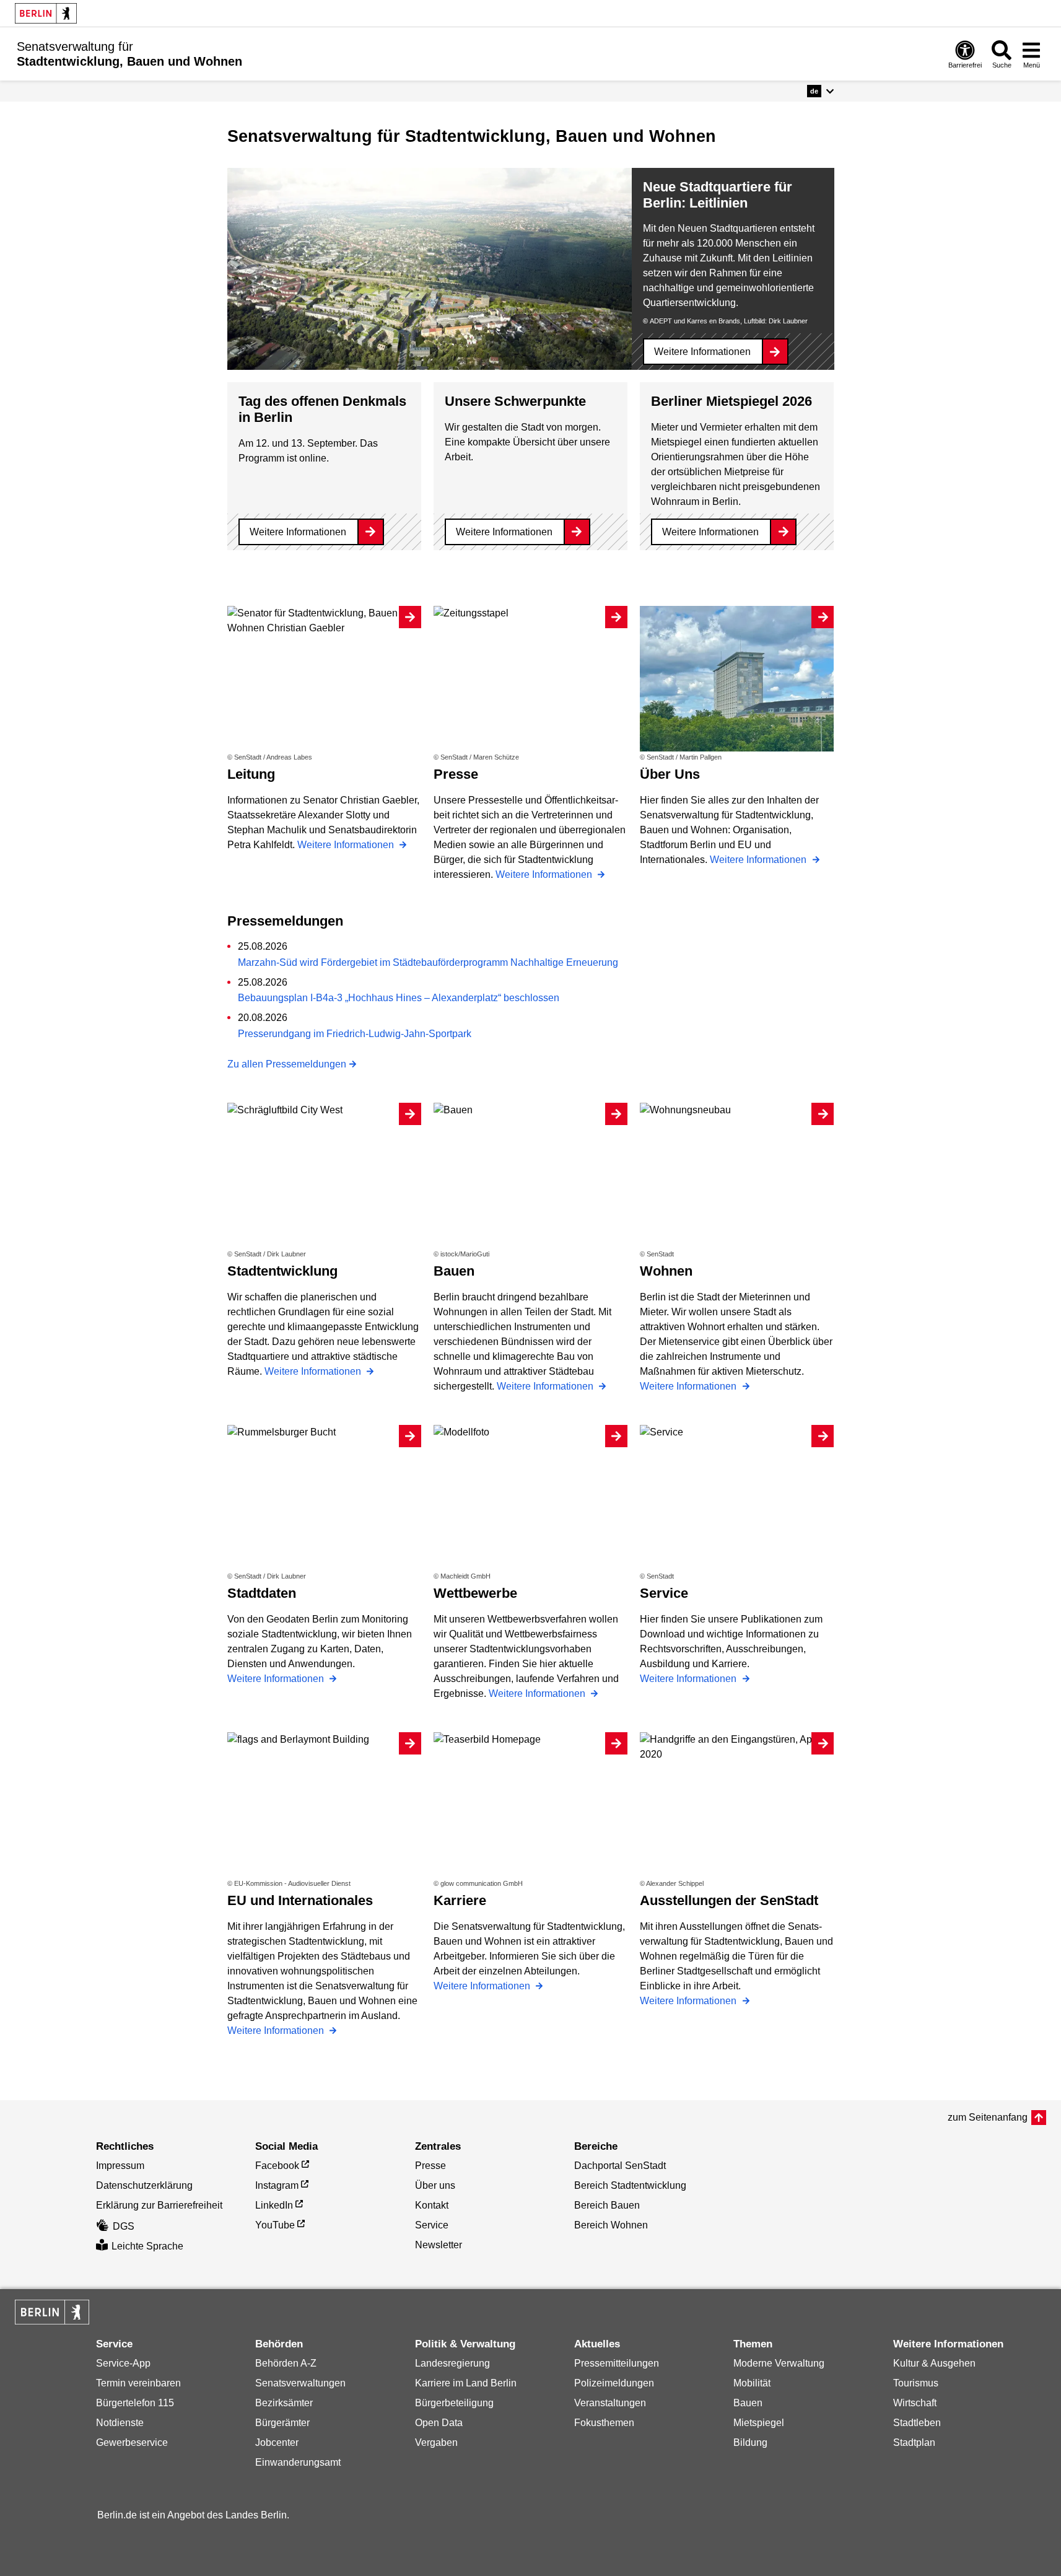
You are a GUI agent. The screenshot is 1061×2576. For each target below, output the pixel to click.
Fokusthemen (604, 2423)
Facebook (277, 2166)
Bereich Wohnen (611, 2225)
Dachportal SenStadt (620, 2166)
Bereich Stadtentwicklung (630, 2185)
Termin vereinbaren (138, 2383)
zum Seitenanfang (988, 2117)
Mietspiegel (759, 2423)
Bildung (750, 2442)
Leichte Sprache (147, 2246)
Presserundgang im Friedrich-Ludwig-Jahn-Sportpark (355, 1034)
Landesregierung (452, 2363)
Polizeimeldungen (614, 2383)
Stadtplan (914, 2442)
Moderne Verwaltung (779, 2363)
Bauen (748, 2403)
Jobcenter (277, 2442)
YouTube (275, 2225)
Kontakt (432, 2205)
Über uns (435, 2185)
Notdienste (120, 2423)
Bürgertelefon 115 (135, 2403)
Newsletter (439, 2245)
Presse (430, 2166)
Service (432, 2225)
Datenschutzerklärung (144, 2185)
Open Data (439, 2423)
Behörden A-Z (286, 2363)
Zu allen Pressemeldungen (287, 1064)
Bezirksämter (284, 2403)
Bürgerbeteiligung (454, 2403)
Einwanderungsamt (298, 2462)
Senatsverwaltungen (300, 2383)
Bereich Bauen (607, 2205)
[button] (820, 91)
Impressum (120, 2166)
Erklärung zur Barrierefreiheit (159, 2205)
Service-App (123, 2363)
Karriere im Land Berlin (466, 2383)
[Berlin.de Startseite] (46, 13)
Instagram (277, 2185)
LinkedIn (274, 2205)
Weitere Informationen (702, 352)
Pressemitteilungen (617, 2363)
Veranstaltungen (610, 2403)
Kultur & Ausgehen (934, 2363)
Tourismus (916, 2383)
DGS (124, 2226)
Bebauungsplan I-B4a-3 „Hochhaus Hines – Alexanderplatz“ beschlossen (399, 998)
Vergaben (436, 2442)
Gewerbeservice (132, 2442)
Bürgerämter (282, 2423)
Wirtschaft (915, 2403)
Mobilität (752, 2383)
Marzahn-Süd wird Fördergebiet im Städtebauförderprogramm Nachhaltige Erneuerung (428, 962)
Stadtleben (917, 2423)
